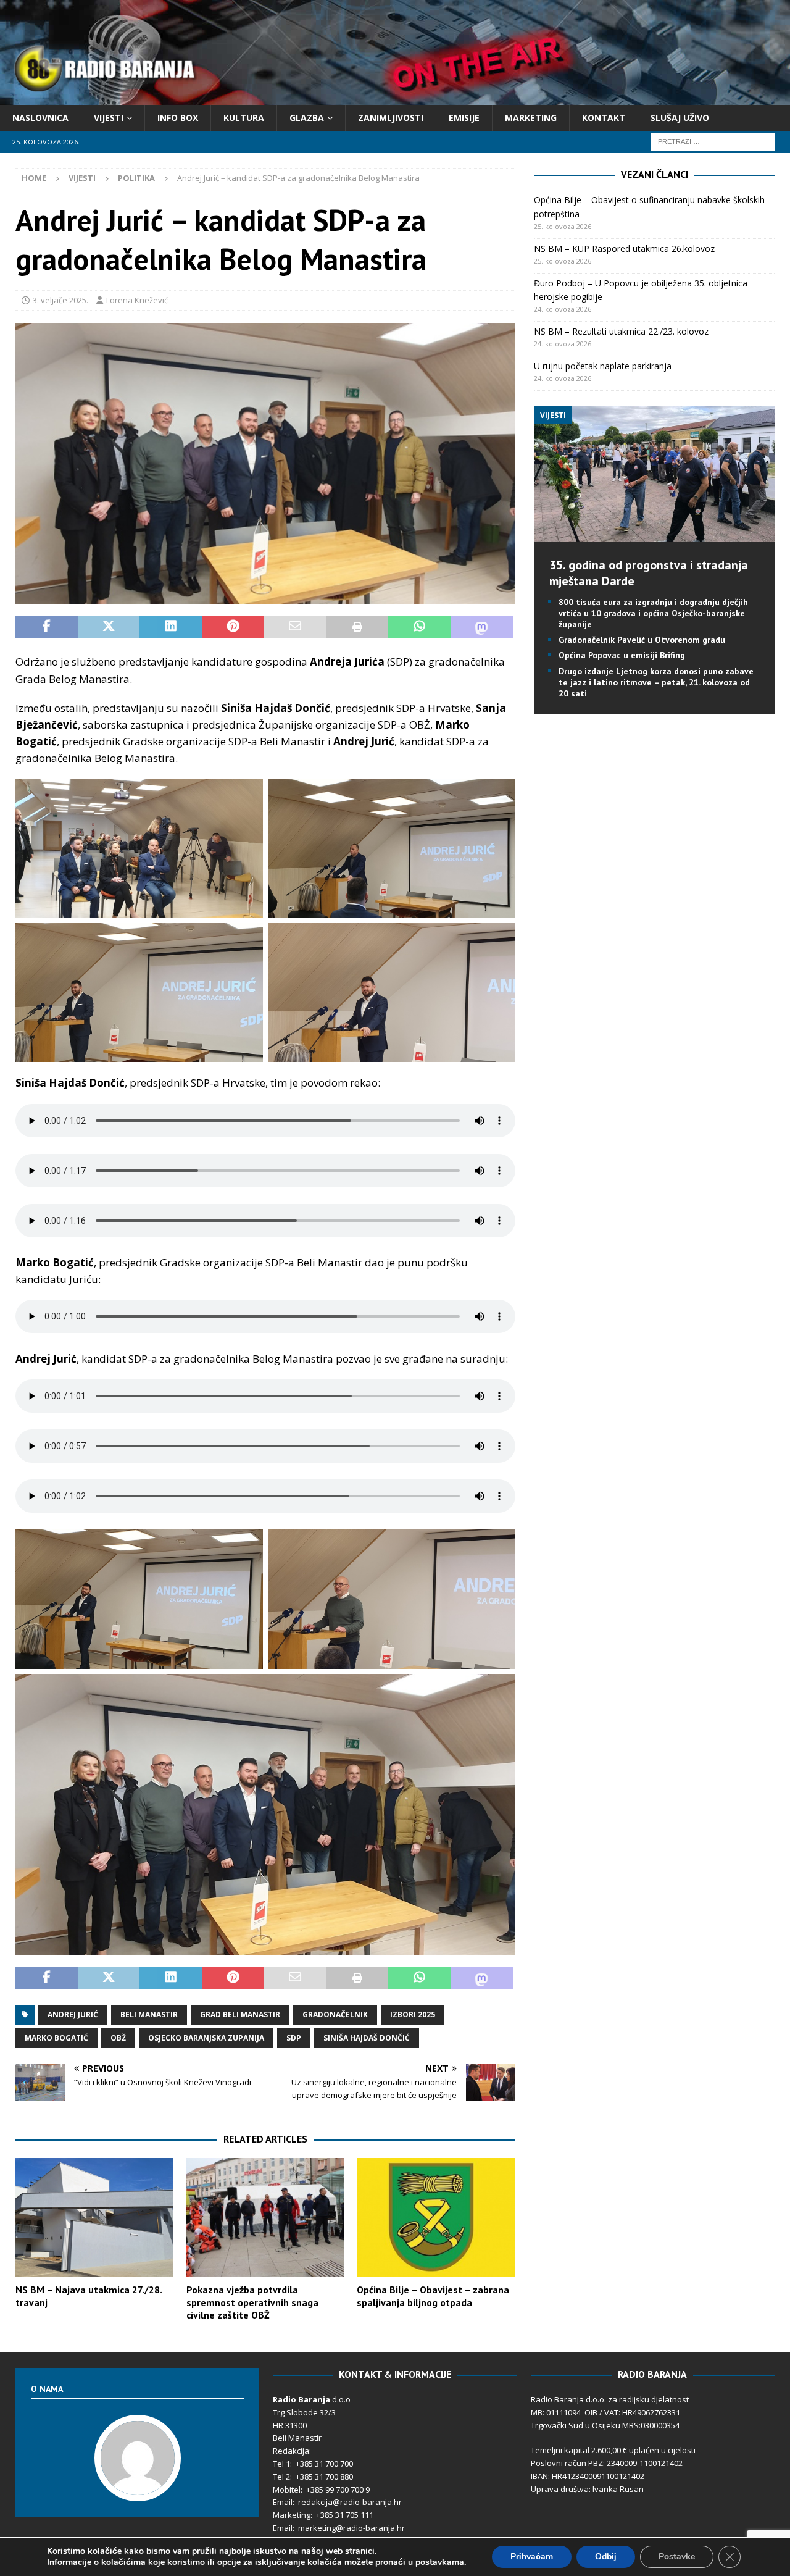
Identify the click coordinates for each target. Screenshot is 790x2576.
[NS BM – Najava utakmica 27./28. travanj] (94, 2218)
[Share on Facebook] (47, 627)
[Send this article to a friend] (295, 627)
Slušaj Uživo (680, 118)
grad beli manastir (240, 2014)
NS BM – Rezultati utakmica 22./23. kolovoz (621, 331)
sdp (294, 2038)
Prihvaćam (532, 2557)
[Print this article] (358, 627)
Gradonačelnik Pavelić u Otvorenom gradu (642, 640)
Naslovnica (40, 118)
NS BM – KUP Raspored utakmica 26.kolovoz (624, 249)
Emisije (464, 118)
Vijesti (109, 118)
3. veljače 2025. (60, 300)
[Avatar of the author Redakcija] (138, 2489)
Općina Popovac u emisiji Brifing (622, 655)
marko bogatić (56, 2038)
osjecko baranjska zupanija (206, 2038)
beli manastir (149, 2014)
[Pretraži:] (713, 141)
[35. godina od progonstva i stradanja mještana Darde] (654, 534)
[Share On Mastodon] (482, 627)
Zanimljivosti (391, 118)
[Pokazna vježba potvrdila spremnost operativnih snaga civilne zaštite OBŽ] (265, 2218)
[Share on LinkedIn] (171, 627)
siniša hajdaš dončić (367, 2038)
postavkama (440, 2562)
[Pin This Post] (233, 627)
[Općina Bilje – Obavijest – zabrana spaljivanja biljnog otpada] (436, 2218)
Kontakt (604, 118)
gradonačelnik (335, 2014)
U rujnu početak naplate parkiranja (603, 366)
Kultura (244, 118)
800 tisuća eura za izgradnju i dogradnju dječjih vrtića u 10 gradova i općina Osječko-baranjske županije (653, 613)
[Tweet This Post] (109, 627)
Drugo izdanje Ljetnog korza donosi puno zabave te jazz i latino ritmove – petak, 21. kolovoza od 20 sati (656, 682)
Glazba (307, 118)
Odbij (606, 2557)
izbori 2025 (413, 2014)
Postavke (677, 2557)
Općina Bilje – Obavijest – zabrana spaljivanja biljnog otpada (433, 2296)
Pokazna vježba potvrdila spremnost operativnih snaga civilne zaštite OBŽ (252, 2302)
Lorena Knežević (137, 300)
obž (118, 2038)
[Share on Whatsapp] (419, 627)
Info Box (178, 118)
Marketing (531, 118)
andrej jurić (73, 2014)
